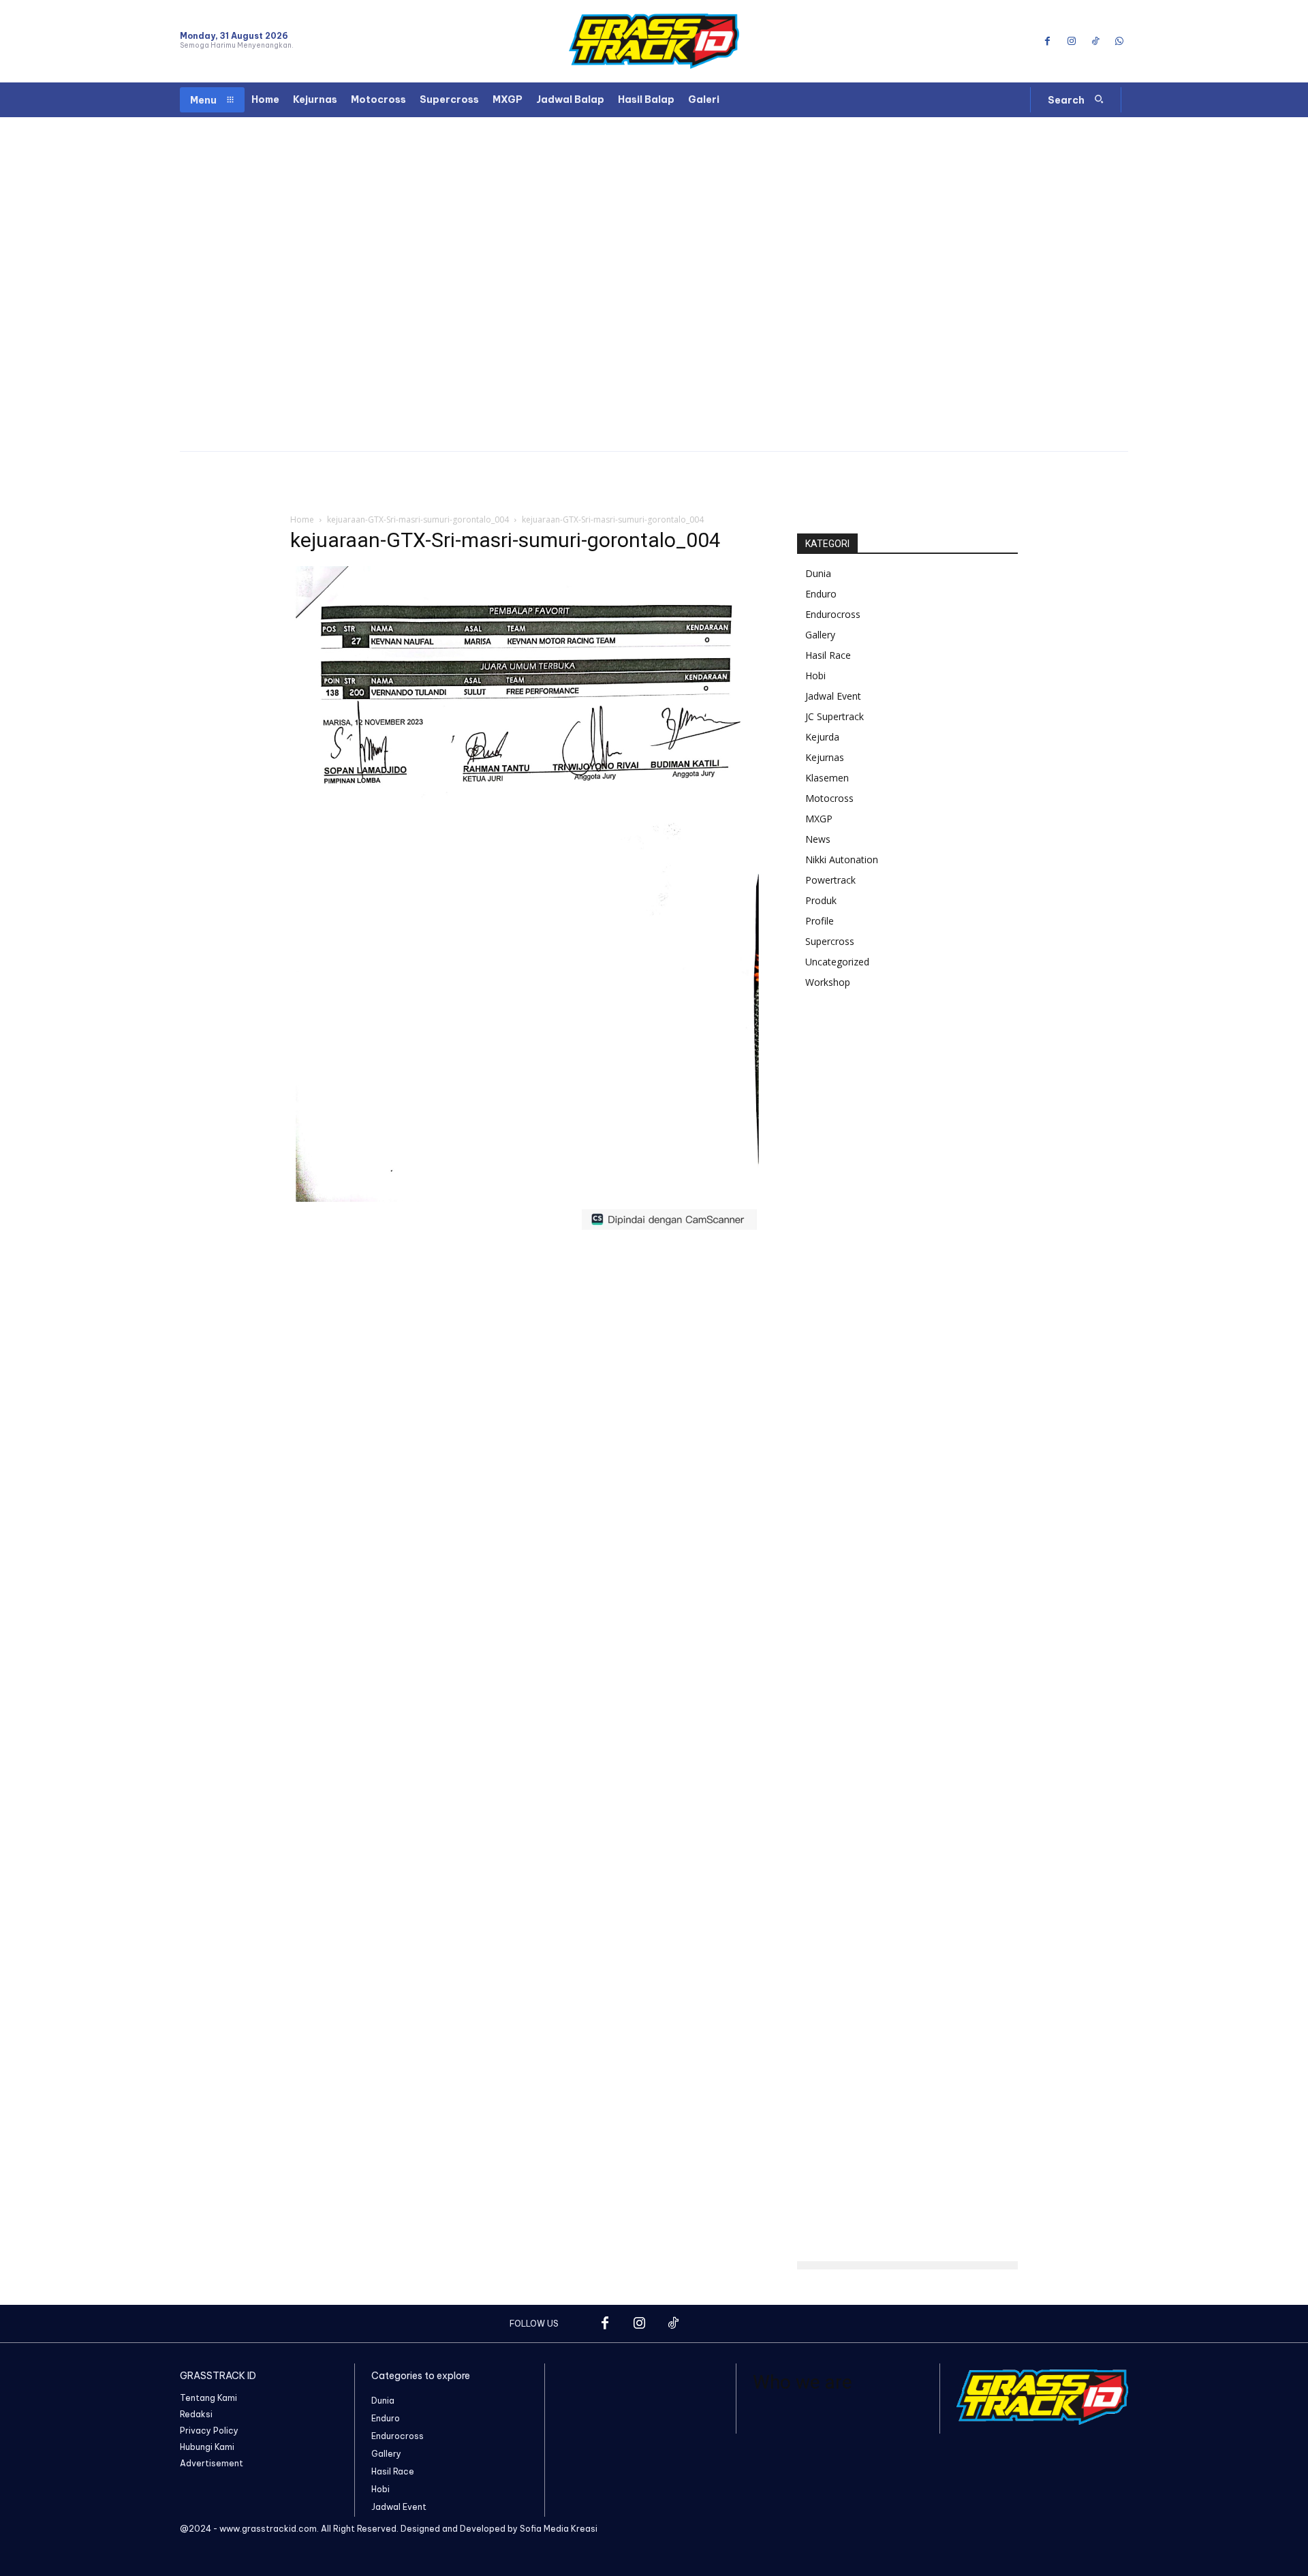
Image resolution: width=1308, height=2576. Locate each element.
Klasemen (827, 778)
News (818, 839)
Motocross (829, 798)
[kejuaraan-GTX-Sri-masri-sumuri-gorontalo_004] (527, 1233)
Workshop (828, 982)
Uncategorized (837, 962)
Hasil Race (828, 655)
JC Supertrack (835, 716)
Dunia (818, 573)
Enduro (821, 594)
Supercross (830, 941)
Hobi (815, 676)
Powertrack (830, 880)
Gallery (820, 635)
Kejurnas (825, 757)
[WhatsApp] (1120, 41)
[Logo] (654, 41)
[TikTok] (1096, 41)
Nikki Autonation (842, 859)
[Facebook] (1047, 41)
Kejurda (822, 737)
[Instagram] (1071, 41)
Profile (820, 921)
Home (302, 519)
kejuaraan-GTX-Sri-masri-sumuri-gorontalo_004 (418, 519)
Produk (821, 900)
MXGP (819, 819)
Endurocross (833, 614)
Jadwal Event (833, 696)
